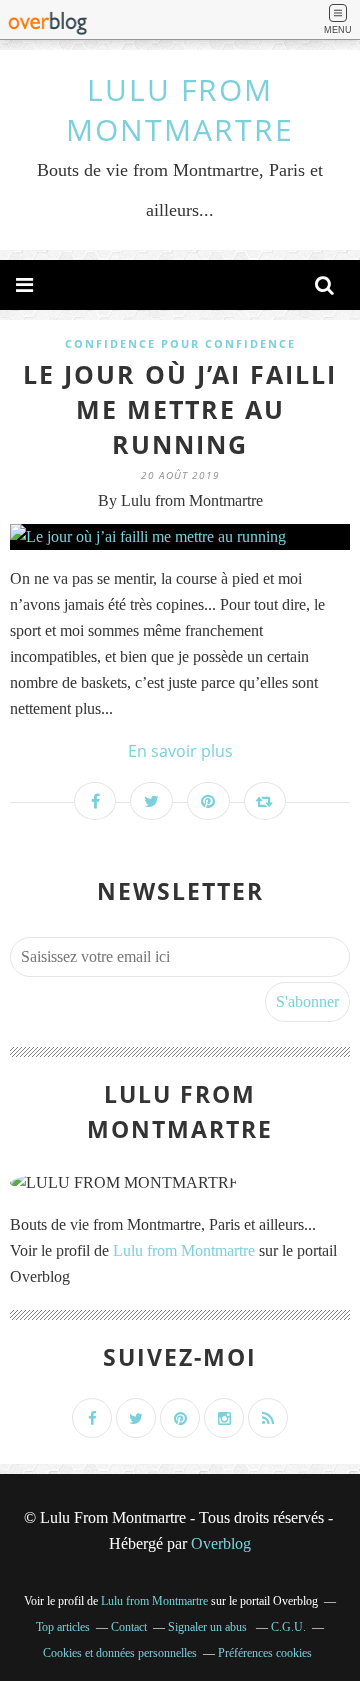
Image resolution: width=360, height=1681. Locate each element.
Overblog (221, 1543)
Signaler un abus (209, 1627)
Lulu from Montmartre (184, 1250)
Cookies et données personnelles (120, 1653)
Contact (129, 1627)
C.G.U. (288, 1627)
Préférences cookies (265, 1653)
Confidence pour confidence (180, 343)
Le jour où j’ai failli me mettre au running (180, 409)
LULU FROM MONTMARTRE (180, 109)
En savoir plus (180, 751)
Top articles (63, 1627)
